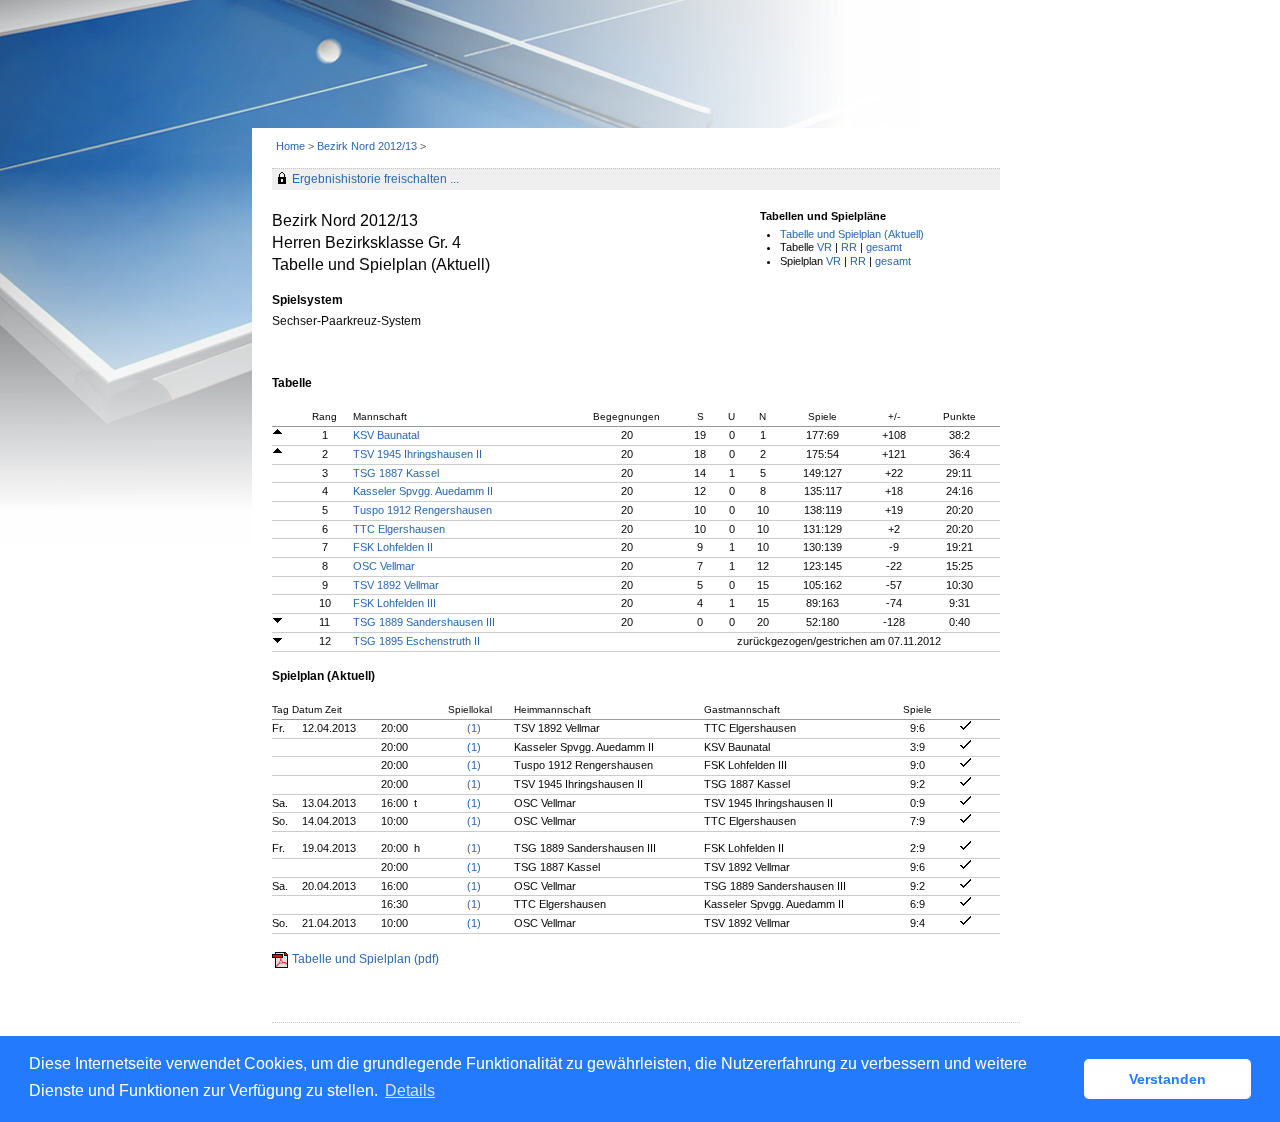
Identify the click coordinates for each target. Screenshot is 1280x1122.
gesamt (884, 247)
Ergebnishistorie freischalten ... (375, 179)
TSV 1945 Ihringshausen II (417, 454)
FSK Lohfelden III (394, 603)
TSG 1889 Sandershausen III (424, 622)
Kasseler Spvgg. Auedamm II (423, 491)
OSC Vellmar (384, 566)
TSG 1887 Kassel (396, 473)
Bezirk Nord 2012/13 (368, 146)
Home (290, 146)
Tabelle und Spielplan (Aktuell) (852, 234)
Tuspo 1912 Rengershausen (422, 510)
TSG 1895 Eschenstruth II (416, 641)
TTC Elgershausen (399, 529)
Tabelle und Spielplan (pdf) (365, 959)
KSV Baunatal (386, 435)
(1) (474, 728)
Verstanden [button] (1167, 1079)
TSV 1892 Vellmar (396, 585)
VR (824, 247)
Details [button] (410, 1090)
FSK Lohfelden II (393, 547)
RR (849, 247)
